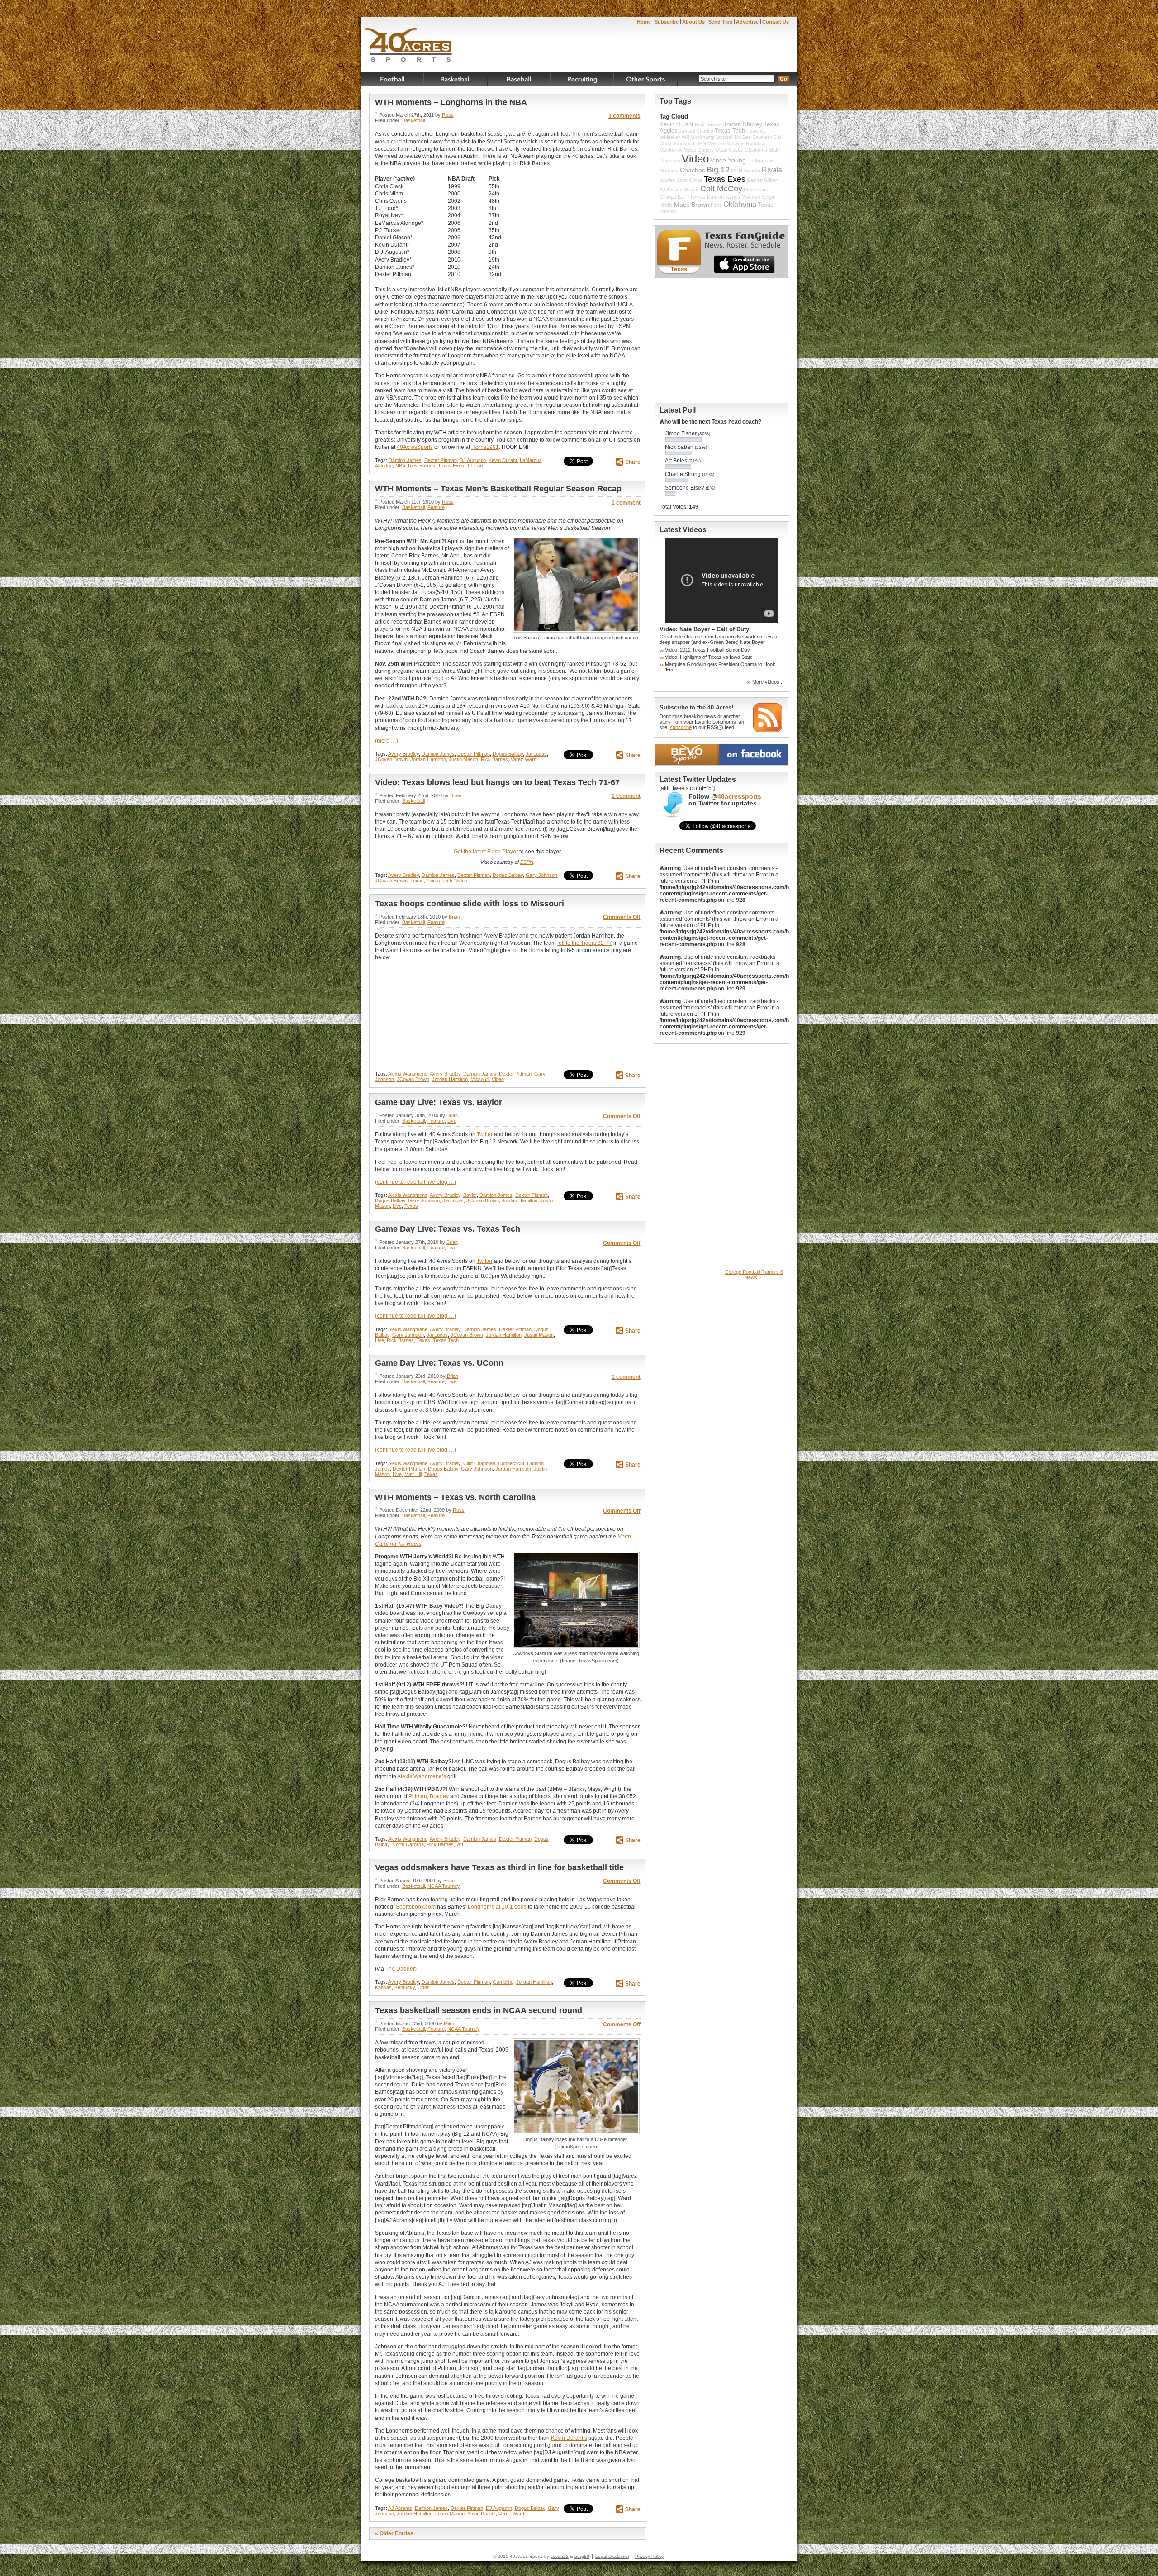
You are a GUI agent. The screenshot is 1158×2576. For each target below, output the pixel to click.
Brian (456, 795)
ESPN (527, 862)
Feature (436, 507)
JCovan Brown (391, 759)
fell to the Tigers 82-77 (585, 943)
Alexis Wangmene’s (422, 1776)
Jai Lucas (536, 754)
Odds (424, 1987)
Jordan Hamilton (428, 759)
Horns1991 (485, 447)
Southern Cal (766, 137)
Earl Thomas (692, 197)
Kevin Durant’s (569, 2438)
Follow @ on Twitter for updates (725, 800)
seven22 (560, 2556)
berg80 (582, 2556)
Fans (716, 205)
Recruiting (583, 79)
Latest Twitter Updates (698, 779)
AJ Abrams (400, 2508)
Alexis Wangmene (408, 1074)
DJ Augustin (473, 460)
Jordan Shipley (743, 124)
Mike (449, 2024)
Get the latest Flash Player (486, 852)
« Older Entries (394, 2533)
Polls (749, 190)
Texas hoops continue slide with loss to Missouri (470, 904)
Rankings (670, 161)
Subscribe (667, 22)
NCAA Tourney (444, 1886)
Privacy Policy (649, 2556)
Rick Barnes (422, 466)
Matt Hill (413, 1474)
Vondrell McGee (733, 137)
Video (461, 881)
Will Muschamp (698, 137)
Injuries (667, 180)
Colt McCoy (721, 189)
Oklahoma (740, 204)
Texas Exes (451, 466)
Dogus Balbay (508, 754)
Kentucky (405, 1987)
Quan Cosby (729, 150)
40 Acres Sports (409, 46)
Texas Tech (439, 881)
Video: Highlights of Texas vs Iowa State (709, 657)
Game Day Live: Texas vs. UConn (439, 1363)
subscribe (681, 727)
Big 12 (718, 170)
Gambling (503, 1982)
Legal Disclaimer (612, 2556)
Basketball (456, 79)
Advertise (747, 22)
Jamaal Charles (696, 131)
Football (393, 79)
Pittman (418, 1796)
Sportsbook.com (416, 1907)
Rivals (772, 170)
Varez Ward (524, 759)
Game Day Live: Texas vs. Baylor (439, 1102)
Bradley (439, 1796)
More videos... (768, 682)
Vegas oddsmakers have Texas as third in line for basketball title (499, 1867)
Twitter (485, 1134)
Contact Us (776, 22)
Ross (448, 115)
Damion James (405, 460)
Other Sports (646, 79)
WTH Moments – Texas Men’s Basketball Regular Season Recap (498, 489)
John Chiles (690, 180)
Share (633, 462)
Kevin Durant (503, 460)
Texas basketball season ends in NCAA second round (479, 2010)
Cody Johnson (676, 143)
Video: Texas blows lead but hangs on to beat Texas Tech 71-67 (497, 782)
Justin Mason (463, 759)
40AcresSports (415, 447)
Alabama (669, 171)
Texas (417, 881)
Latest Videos (683, 530)
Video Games (699, 150)
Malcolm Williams (726, 143)
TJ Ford (476, 466)
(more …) (387, 741)
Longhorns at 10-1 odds (497, 1907)
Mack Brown (692, 205)
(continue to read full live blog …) (415, 1182)
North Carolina (408, 1844)
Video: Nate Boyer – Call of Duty (704, 629)
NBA (400, 466)
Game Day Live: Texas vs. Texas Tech (448, 1229)
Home (644, 22)
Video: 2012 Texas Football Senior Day (707, 650)
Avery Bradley (403, 754)
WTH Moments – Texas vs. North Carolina (455, 1497)
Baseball (519, 79)
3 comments (624, 116)
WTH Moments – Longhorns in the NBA (451, 102)
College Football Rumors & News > (754, 1275)
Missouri (480, 1079)
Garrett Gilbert (763, 180)
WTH (462, 1844)
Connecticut (511, 1463)
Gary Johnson (541, 875)
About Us (693, 22)
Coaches (693, 170)
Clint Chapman (479, 1463)
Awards (752, 171)
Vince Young (728, 160)
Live (452, 1121)
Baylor (470, 1195)
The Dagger (400, 1969)
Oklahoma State (762, 150)
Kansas (383, 1987)
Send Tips (720, 22)
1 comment (626, 503)
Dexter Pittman (441, 460)
